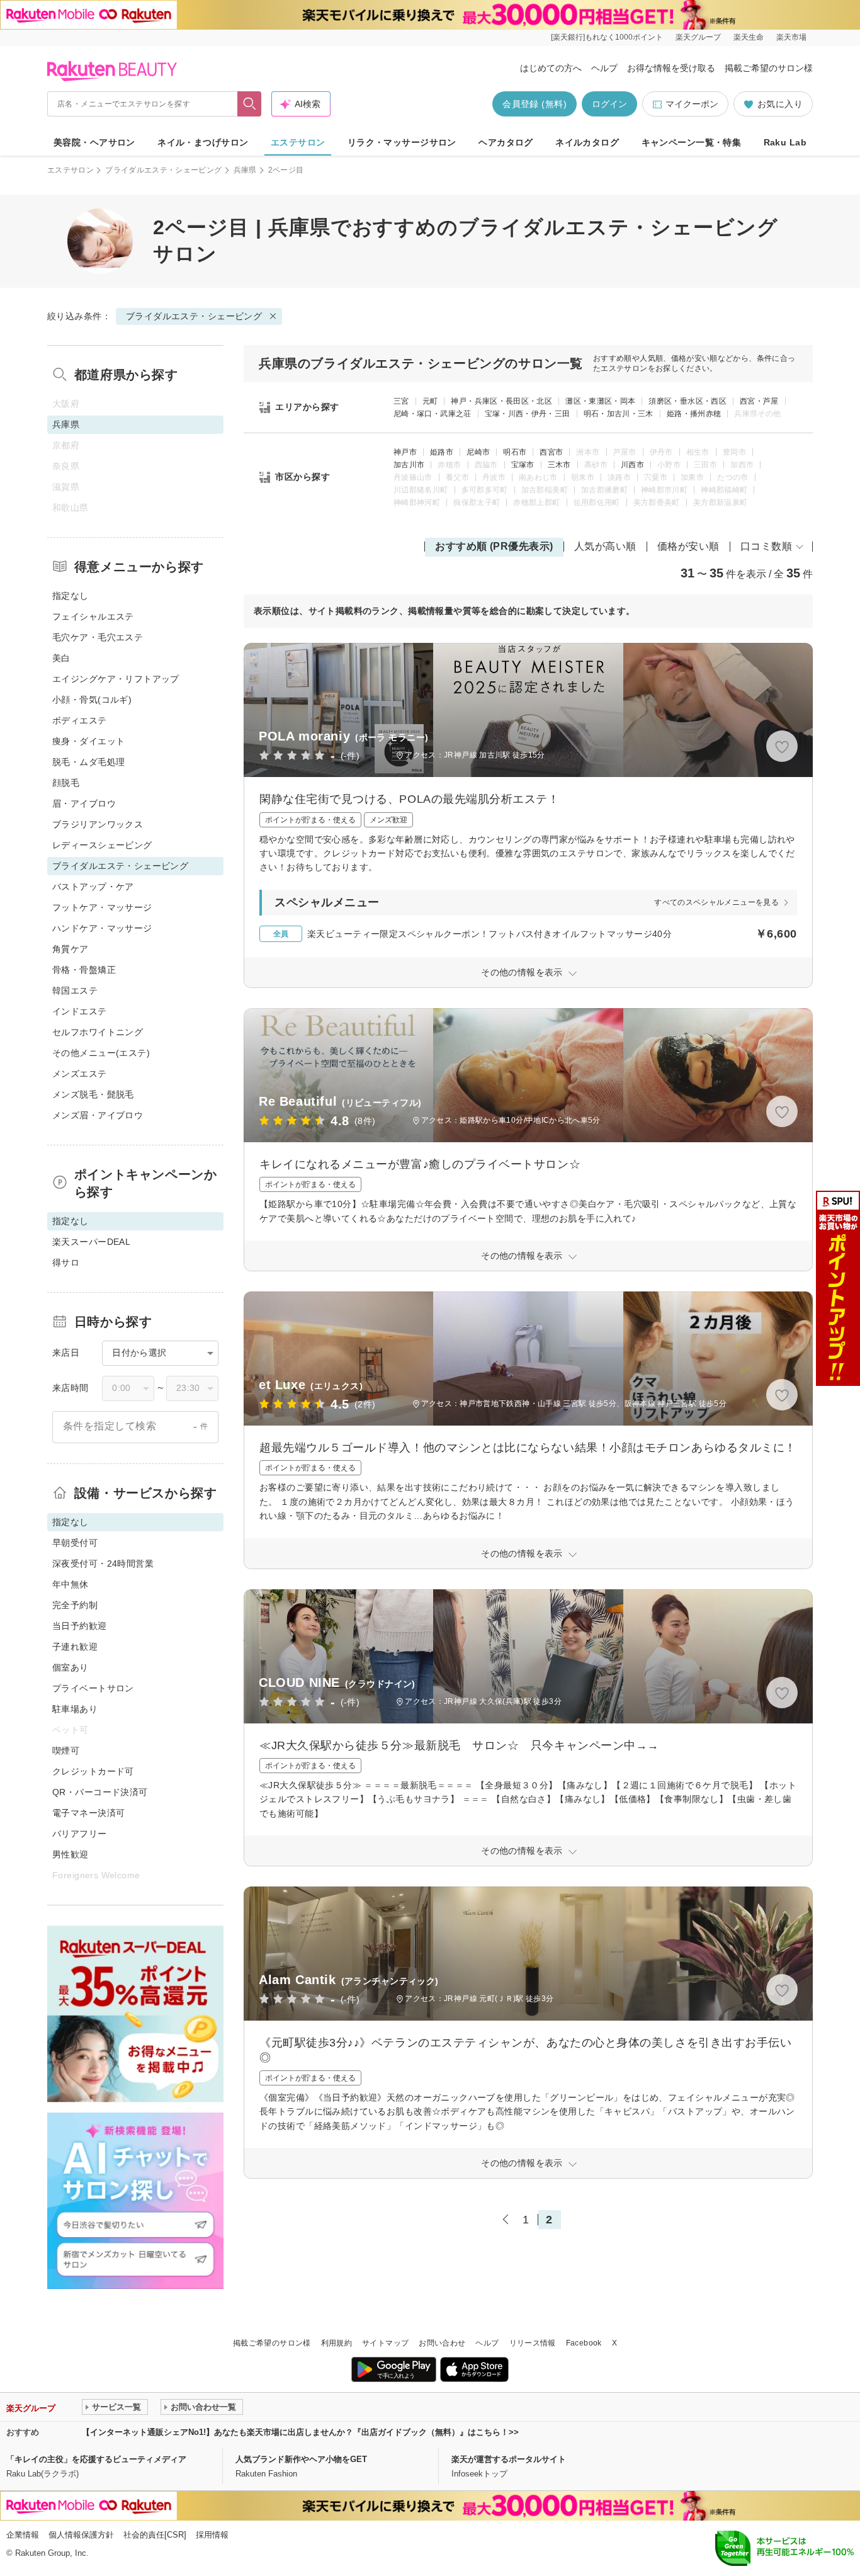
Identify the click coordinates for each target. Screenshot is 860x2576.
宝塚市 (523, 465)
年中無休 (71, 1584)
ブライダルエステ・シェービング (163, 170)
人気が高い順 (605, 546)
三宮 (401, 401)
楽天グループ (698, 37)
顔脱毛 (66, 783)
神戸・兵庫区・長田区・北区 (501, 401)
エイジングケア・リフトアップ (116, 679)
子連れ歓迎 (75, 1647)
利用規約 (337, 2343)
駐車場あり (75, 1709)
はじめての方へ (551, 68)
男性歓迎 (71, 1854)
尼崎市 (478, 452)
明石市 (515, 452)
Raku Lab (785, 142)
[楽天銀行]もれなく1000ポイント (607, 37)
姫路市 (442, 452)
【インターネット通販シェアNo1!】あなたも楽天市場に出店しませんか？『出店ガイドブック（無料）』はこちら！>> (300, 2432)
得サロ (66, 1262)
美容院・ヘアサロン (94, 142)
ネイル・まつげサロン (203, 142)
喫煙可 (66, 1750)
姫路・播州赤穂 (694, 414)
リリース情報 (533, 2343)
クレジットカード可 (93, 1771)
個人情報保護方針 (81, 2535)
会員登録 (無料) (535, 104)
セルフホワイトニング (98, 1032)
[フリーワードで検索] (250, 104)
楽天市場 (791, 37)
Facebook (584, 2343)
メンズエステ (80, 1074)
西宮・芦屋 (759, 401)
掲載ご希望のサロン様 (769, 68)
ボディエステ (80, 720)
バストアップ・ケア (93, 887)
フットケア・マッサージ (102, 907)
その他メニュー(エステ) (101, 1053)
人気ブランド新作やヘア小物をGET (301, 2459)
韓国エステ (75, 990)
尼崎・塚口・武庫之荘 (433, 414)
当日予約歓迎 (80, 1626)
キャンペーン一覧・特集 (692, 142)
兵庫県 (245, 170)
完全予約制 (75, 1605)
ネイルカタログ (587, 142)
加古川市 (409, 465)
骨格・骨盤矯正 (84, 970)
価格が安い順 (688, 546)
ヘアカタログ (506, 142)
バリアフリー (80, 1834)
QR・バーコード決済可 (100, 1792)
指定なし (71, 596)
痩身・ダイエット (88, 741)
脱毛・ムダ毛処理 (88, 762)
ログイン (609, 104)
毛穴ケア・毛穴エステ (98, 637)
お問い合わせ (442, 2343)
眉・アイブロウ (84, 803)
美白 (61, 658)
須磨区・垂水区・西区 (687, 401)
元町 (430, 401)
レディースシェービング (102, 845)
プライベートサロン (93, 1688)
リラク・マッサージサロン (402, 142)
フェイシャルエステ (93, 616)
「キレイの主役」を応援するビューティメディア (96, 2459)
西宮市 (551, 452)
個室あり (71, 1667)
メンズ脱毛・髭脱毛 (93, 1094)
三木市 (559, 465)
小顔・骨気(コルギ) (92, 700)
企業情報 (23, 2535)
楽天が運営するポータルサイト (509, 2459)
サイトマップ (385, 2343)
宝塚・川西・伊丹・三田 (528, 414)
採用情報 (212, 2535)
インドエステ (80, 1011)
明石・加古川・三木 (619, 414)
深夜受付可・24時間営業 (103, 1563)
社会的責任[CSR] (155, 2535)
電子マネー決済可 (88, 1813)
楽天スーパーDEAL (91, 1242)
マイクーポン (692, 104)
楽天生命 (749, 37)
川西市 (632, 465)
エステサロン (298, 142)
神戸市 (405, 452)
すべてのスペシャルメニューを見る (716, 902)
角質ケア (71, 949)
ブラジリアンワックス (98, 824)
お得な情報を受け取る (671, 68)
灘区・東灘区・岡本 (600, 401)
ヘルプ (604, 68)
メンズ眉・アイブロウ (98, 1115)
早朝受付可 (75, 1543)
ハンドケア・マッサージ (102, 928)
